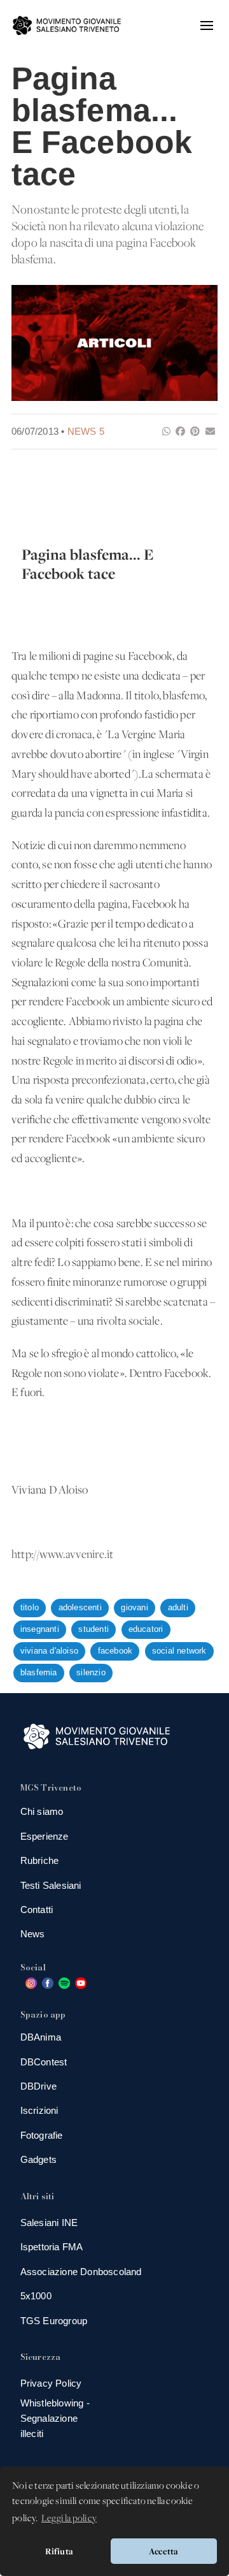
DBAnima (41, 2037)
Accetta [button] (163, 2551)
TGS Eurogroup (54, 2321)
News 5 (86, 431)
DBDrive (38, 2086)
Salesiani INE (49, 2223)
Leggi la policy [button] (69, 2519)
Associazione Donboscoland (81, 2272)
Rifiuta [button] (59, 2551)
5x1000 (36, 2296)
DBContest (44, 2062)
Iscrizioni (39, 2110)
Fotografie (42, 2135)
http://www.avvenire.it (62, 1555)
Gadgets (38, 2159)
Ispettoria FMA (52, 2247)
